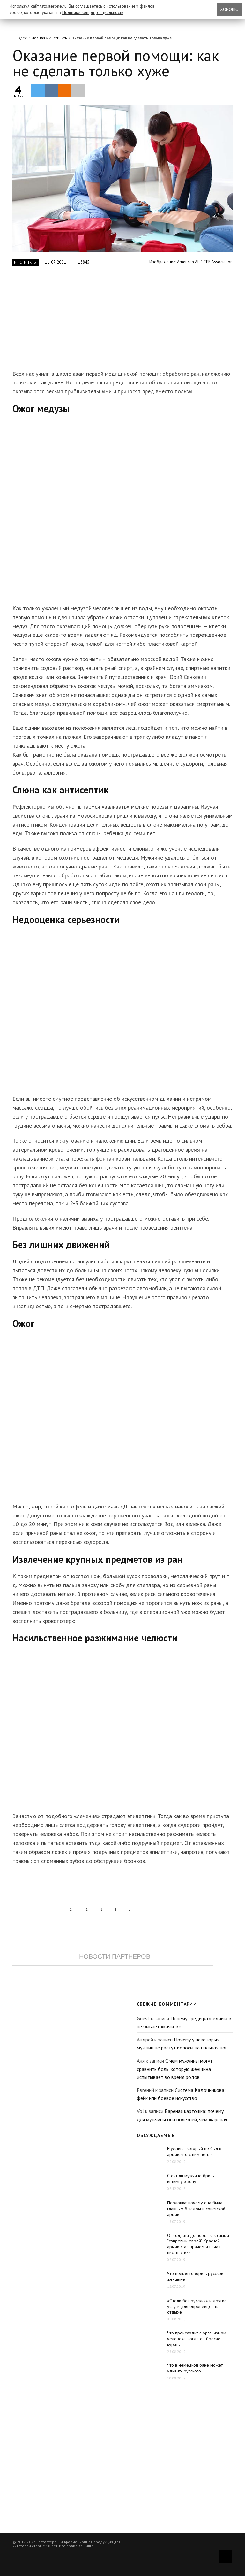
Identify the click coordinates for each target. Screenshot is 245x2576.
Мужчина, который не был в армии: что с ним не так (194, 2151)
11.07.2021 (56, 262)
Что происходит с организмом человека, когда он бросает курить (197, 2339)
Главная (38, 38)
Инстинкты (58, 38)
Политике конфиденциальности (93, 12)
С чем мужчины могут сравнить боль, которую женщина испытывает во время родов (175, 2069)
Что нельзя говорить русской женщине (195, 2276)
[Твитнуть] (38, 90)
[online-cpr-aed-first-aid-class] (122, 179)
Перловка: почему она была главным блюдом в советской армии (196, 2209)
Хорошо (229, 9)
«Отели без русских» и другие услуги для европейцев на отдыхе (197, 2306)
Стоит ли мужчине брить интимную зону (190, 2179)
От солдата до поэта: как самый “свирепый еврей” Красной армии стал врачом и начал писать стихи (198, 2244)
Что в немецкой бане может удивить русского (195, 2368)
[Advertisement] (113, 321)
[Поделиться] (51, 90)
